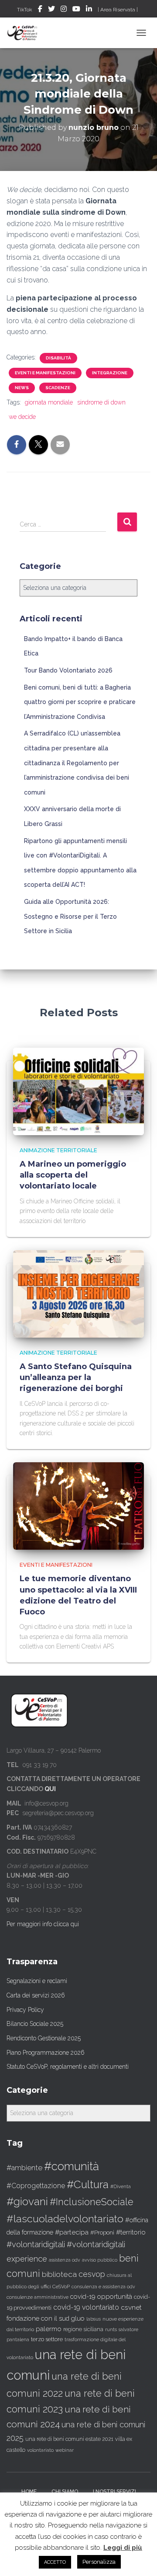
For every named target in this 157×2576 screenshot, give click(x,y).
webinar (65, 2450)
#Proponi (102, 2232)
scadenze (58, 388)
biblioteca (59, 2274)
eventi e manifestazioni (45, 373)
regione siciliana (83, 2329)
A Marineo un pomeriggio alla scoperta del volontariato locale (73, 1175)
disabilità (58, 358)
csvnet (131, 2307)
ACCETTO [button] (55, 2562)
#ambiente (24, 2168)
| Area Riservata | (118, 10)
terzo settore (47, 2339)
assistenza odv (65, 2260)
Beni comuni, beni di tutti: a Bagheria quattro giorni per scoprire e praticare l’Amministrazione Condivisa (80, 702)
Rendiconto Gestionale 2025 (44, 2038)
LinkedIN (89, 10)
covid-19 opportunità (101, 2296)
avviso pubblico (100, 2260)
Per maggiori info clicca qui (43, 1924)
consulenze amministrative (38, 2297)
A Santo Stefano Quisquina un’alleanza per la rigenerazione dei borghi (76, 1377)
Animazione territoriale (58, 1150)
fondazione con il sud (38, 2318)
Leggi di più (123, 2548)
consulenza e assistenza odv (103, 2287)
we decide (22, 417)
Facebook (40, 10)
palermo (49, 2329)
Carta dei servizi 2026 (36, 1995)
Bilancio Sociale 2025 (35, 2024)
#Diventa (121, 2187)
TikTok (25, 10)
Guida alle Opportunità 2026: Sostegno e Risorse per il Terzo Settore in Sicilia (70, 916)
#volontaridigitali (36, 2244)
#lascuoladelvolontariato (65, 2219)
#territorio (131, 2232)
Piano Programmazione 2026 (46, 2053)
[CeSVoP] (26, 33)
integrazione (110, 373)
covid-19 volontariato (86, 2307)
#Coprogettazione (36, 2186)
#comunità (72, 2166)
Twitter (51, 10)
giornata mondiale (49, 402)
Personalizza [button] (99, 2562)
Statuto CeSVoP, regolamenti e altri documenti (68, 2067)
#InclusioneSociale (92, 2202)
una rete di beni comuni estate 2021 (69, 2439)
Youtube (76, 10)
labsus (94, 2319)
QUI (50, 1789)
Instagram (64, 10)
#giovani (27, 2201)
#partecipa (72, 2232)
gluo (78, 2318)
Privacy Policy (25, 2010)
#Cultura (88, 2184)
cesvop (92, 2274)
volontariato (40, 2450)
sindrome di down (101, 402)
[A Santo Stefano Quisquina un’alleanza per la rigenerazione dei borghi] (78, 1293)
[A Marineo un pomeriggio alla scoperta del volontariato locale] (78, 1091)
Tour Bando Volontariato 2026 (68, 670)
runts (111, 2329)
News (22, 388)
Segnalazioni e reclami (37, 1981)
